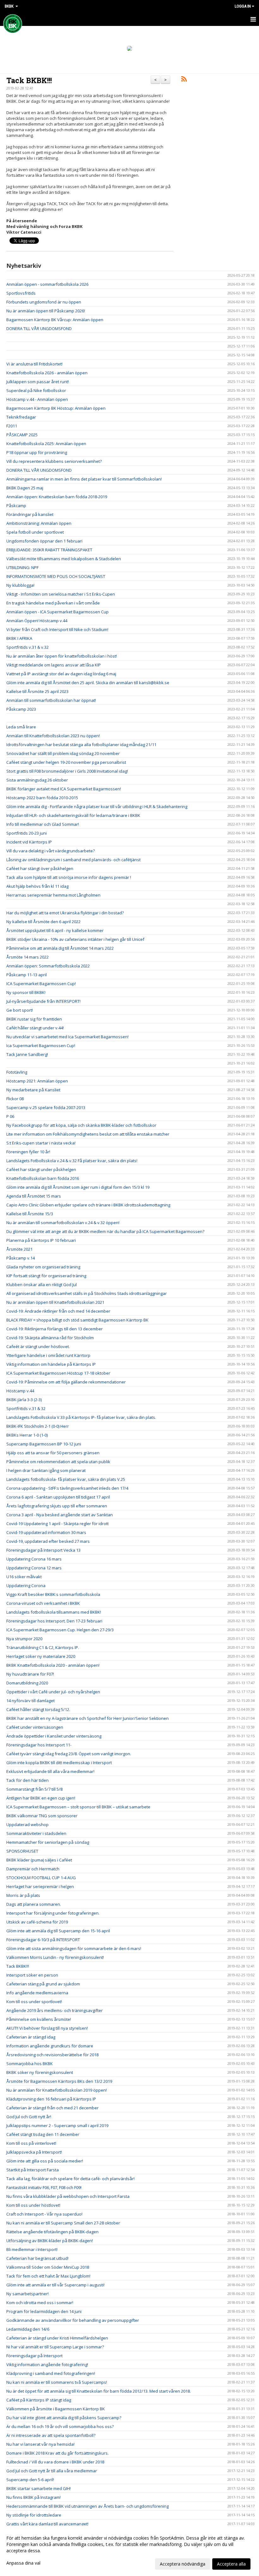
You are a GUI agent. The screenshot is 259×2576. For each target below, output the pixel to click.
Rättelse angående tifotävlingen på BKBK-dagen (52, 2232)
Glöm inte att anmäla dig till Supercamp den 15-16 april (58, 1931)
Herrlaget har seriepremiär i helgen (40, 1886)
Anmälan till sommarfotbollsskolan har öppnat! (51, 700)
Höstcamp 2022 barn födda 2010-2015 (42, 798)
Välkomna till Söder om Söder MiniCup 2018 (48, 2267)
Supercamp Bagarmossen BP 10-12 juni (44, 1444)
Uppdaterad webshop (27, 1825)
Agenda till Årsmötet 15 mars (34, 1196)
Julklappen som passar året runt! (38, 382)
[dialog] (129, 2551)
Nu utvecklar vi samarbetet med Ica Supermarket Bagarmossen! (67, 1037)
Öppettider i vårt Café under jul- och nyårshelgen (53, 1692)
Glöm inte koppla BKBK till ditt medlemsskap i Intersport (59, 1763)
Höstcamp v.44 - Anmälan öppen (37, 399)
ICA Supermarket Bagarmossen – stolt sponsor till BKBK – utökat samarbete (78, 1807)
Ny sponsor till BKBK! (26, 992)
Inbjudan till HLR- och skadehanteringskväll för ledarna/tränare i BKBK (73, 815)
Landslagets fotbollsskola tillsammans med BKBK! (54, 1612)
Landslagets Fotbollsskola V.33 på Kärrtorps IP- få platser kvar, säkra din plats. (81, 1417)
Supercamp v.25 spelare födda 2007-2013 (46, 1107)
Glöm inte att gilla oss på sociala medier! (45, 2161)
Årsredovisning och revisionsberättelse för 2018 (52, 2055)
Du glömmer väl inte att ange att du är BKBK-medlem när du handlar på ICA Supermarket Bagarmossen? (105, 1231)
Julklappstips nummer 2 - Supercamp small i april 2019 (57, 2125)
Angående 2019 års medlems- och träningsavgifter (54, 2010)
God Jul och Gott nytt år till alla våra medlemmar (52, 2471)
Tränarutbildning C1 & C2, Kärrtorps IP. (43, 1647)
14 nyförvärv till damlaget (30, 1701)
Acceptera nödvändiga (183, 2564)
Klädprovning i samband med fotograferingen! (51, 2373)
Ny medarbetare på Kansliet (33, 1090)
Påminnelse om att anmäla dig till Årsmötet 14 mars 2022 (60, 948)
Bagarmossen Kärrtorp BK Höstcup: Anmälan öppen (56, 408)
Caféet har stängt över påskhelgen (40, 868)
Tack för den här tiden (27, 1780)
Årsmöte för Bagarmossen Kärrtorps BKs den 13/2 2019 (59, 2081)
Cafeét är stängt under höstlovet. (38, 1346)
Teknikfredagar (21, 417)
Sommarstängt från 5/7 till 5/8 (34, 1789)
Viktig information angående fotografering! (47, 2364)
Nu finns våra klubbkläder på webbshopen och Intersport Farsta (68, 2196)
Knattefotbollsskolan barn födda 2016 (43, 1178)
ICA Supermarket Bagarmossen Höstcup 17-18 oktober (58, 1373)
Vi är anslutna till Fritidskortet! (34, 364)
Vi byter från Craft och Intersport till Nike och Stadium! (57, 629)
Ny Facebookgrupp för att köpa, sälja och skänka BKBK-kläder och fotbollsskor (81, 1125)
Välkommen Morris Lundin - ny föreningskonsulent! (55, 1957)
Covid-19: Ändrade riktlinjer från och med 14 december (58, 1311)
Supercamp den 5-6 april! (30, 2480)
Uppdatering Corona (26, 1585)
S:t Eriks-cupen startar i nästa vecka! (41, 1143)
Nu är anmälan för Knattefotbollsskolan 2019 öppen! (57, 2090)
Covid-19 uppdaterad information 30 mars (46, 1532)
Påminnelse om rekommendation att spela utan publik (58, 1462)
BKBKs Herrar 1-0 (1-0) (27, 1435)
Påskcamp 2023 (21, 709)
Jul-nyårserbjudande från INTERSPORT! (43, 1001)
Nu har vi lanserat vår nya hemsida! (40, 2444)
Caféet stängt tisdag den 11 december (43, 2134)
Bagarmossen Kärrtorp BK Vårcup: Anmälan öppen (55, 320)
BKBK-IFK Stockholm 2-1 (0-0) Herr (38, 1426)
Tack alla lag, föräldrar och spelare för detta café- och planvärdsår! (70, 2179)
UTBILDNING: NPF (22, 567)
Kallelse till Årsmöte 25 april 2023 (37, 691)
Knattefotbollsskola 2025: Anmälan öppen (46, 444)
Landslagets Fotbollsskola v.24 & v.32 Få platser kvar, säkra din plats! (72, 1161)
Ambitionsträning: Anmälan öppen (39, 523)
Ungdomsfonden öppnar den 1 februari (44, 541)
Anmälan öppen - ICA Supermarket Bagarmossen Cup (57, 612)
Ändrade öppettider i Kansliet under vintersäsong (54, 1736)
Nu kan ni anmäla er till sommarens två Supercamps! (57, 2382)
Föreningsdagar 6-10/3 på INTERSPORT (43, 1940)
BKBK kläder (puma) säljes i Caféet (39, 1860)
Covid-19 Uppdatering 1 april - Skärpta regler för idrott (57, 1524)
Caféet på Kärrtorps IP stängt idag (39, 2400)
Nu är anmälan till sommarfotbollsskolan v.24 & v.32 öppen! (63, 1223)
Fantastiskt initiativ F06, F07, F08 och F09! (44, 2187)
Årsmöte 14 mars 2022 (27, 957)
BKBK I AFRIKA (19, 638)
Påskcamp (16, 506)
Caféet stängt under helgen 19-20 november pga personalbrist (66, 762)
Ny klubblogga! (20, 585)
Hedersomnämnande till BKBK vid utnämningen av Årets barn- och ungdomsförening (87, 2506)
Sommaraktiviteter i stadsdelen (36, 1833)
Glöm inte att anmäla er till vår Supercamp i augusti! (55, 2285)
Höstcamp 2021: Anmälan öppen (37, 1081)
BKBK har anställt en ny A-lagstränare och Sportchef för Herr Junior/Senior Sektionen (87, 1718)
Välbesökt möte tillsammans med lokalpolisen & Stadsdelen (64, 559)
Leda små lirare (21, 727)
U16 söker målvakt (24, 1577)
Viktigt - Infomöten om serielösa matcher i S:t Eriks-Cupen (61, 594)
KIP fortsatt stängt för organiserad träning (46, 1276)
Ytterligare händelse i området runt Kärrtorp (48, 1355)
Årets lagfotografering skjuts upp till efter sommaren (57, 1506)
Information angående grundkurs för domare (50, 2046)
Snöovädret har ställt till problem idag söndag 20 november (63, 753)
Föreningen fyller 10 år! (28, 1152)
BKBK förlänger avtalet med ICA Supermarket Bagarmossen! (64, 789)
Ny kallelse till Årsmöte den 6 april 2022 (43, 922)
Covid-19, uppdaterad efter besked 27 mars (48, 1541)
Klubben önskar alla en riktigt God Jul (42, 1285)
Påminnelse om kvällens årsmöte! (39, 2019)
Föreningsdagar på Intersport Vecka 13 (43, 1550)
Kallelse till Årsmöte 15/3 (30, 1214)
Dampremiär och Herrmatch (33, 1869)
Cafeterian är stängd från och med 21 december (52, 2108)
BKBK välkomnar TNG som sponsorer (42, 1816)
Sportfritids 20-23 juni (27, 833)
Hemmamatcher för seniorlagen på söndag (48, 1842)
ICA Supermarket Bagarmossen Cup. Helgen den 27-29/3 (60, 1630)
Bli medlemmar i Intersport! (32, 2249)
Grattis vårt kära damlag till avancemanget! (47, 2524)
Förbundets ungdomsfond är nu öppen (44, 302)
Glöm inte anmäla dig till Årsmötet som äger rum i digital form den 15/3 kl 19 (78, 1187)
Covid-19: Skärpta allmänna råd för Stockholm (50, 1338)
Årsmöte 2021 (19, 1249)
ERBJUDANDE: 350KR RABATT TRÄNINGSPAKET (49, 550)
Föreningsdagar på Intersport (34, 2356)
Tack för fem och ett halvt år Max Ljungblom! (48, 2276)
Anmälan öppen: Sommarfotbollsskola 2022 (48, 966)
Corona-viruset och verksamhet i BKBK (43, 1603)
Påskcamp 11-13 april (27, 975)
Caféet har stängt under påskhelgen (41, 1169)
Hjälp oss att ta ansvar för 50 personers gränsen (53, 1453)
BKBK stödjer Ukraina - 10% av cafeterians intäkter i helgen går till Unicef (75, 939)
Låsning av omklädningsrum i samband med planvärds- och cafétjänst (73, 860)
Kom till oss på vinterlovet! (31, 2143)
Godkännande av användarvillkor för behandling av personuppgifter (73, 2320)
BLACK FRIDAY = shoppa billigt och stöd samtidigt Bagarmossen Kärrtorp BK (77, 1320)
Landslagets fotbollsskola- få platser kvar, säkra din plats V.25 (66, 1479)
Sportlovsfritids (21, 293)
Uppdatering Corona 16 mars (34, 1559)
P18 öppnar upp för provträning (37, 452)
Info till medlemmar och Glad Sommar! (43, 824)
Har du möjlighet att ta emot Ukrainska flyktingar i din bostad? (66, 913)
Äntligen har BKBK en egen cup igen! (41, 1798)
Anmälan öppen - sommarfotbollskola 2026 (47, 284)
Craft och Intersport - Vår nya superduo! (44, 2214)
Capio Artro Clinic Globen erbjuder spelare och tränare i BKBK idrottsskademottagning (88, 1205)
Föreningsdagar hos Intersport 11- (39, 1745)
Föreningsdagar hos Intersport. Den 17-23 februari (54, 1621)
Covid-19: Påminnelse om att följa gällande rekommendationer (66, 1382)
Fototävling (17, 1072)
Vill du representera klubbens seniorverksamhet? (54, 461)
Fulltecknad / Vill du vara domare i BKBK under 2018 (55, 2462)
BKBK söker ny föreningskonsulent (40, 2072)
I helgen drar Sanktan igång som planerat (46, 1470)
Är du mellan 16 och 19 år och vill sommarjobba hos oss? (60, 2426)
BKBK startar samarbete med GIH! (39, 2488)
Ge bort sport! (20, 1010)
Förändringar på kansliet (30, 514)
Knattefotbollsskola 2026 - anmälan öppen (47, 373)
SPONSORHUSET (22, 1851)
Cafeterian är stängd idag (31, 2037)
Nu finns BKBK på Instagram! (33, 2497)
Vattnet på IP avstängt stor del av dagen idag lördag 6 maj (61, 674)
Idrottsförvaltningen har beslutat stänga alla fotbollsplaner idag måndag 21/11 (81, 745)
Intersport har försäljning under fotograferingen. (53, 1913)
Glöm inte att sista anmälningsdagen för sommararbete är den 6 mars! (74, 1948)
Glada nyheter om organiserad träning (43, 1267)
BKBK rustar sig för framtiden (34, 1019)
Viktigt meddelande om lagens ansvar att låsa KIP (54, 665)
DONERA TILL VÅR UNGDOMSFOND (39, 328)
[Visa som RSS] (184, 80)
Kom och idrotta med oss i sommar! (40, 2303)
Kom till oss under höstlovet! (33, 2205)
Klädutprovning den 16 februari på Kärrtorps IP (51, 2099)
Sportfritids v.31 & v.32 (27, 647)
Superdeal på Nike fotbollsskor (36, 390)
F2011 (12, 426)
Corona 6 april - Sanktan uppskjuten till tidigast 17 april (58, 1497)
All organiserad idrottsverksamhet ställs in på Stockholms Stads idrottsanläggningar (87, 1293)
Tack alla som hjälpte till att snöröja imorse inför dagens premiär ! (69, 877)
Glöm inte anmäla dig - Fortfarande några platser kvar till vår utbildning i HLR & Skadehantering (97, 807)
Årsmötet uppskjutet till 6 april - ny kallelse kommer (55, 930)
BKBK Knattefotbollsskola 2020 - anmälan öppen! (53, 1665)
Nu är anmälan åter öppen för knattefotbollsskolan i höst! (62, 656)
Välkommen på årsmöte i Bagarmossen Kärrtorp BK (56, 2409)
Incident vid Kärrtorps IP (29, 842)
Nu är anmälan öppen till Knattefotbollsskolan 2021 (55, 1302)
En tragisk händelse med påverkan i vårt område (53, 603)
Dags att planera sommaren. (34, 1904)
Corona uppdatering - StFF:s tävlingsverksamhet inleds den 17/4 (67, 1488)
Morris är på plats (23, 1895)
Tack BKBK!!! (29, 80)
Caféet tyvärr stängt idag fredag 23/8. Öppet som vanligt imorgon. (69, 1754)
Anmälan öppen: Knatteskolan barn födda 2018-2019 (57, 497)
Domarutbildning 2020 (27, 1683)
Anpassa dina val (23, 2563)
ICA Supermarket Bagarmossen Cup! (41, 984)
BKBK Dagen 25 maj (25, 488)
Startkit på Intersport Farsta (33, 2170)
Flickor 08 (15, 1099)
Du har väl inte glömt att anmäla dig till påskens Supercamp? (64, 2418)
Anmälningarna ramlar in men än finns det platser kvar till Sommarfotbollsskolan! (84, 479)
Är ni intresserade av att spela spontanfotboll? (51, 2435)
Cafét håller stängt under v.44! (35, 1028)
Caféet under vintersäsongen (35, 1727)
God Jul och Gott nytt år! (29, 2117)
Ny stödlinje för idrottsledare (34, 2515)
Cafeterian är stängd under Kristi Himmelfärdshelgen (57, 2338)
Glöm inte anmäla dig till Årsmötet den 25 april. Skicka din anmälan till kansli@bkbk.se (88, 683)
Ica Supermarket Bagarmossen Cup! (41, 1046)
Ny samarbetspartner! (27, 2294)
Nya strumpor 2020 (24, 1639)
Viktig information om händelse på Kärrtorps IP (51, 1364)
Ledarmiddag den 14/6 (28, 2329)
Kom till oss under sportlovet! (34, 2002)
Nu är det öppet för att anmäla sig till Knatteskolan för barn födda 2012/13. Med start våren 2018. (99, 2391)
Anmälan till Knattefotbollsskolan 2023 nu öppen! (53, 736)
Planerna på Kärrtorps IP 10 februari (41, 1240)
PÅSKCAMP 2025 (22, 435)
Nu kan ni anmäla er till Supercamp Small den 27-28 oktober (63, 2223)
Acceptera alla (231, 2564)
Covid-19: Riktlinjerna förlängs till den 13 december (54, 1329)
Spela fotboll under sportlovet (35, 532)
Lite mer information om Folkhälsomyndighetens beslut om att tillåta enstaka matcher (88, 1134)
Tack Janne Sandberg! (27, 1054)
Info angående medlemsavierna (37, 1993)
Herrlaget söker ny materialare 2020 (41, 1656)
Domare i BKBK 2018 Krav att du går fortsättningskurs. (57, 2453)
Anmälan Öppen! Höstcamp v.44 (37, 621)
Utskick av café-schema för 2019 (37, 1922)
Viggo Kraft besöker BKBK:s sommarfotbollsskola (53, 1594)
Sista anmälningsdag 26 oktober (37, 780)
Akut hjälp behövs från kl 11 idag (37, 886)
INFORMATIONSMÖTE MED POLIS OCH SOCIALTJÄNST (56, 576)
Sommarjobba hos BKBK (30, 2064)
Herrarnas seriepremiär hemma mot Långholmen (53, 895)
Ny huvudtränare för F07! (30, 1674)
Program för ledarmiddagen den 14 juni (44, 2311)
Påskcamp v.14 (21, 1258)
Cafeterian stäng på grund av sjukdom (43, 1984)
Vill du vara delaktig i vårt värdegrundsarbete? (51, 851)
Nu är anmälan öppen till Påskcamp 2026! (46, 311)
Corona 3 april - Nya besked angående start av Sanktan (60, 1515)
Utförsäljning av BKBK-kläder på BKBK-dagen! (50, 2241)
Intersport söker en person (32, 1975)
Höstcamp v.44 (20, 1391)
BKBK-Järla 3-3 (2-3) (24, 1400)
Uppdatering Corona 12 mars (34, 1568)
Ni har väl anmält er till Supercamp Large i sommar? (55, 2347)
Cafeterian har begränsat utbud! (37, 2258)
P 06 (10, 1116)
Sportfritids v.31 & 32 (26, 1408)
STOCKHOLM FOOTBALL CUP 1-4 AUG (41, 1878)
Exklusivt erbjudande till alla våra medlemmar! (50, 1771)
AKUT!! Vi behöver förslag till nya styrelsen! (47, 2028)
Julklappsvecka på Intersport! (34, 2152)
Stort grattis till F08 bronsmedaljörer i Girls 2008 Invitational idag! (67, 771)
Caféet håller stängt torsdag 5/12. (38, 1709)
